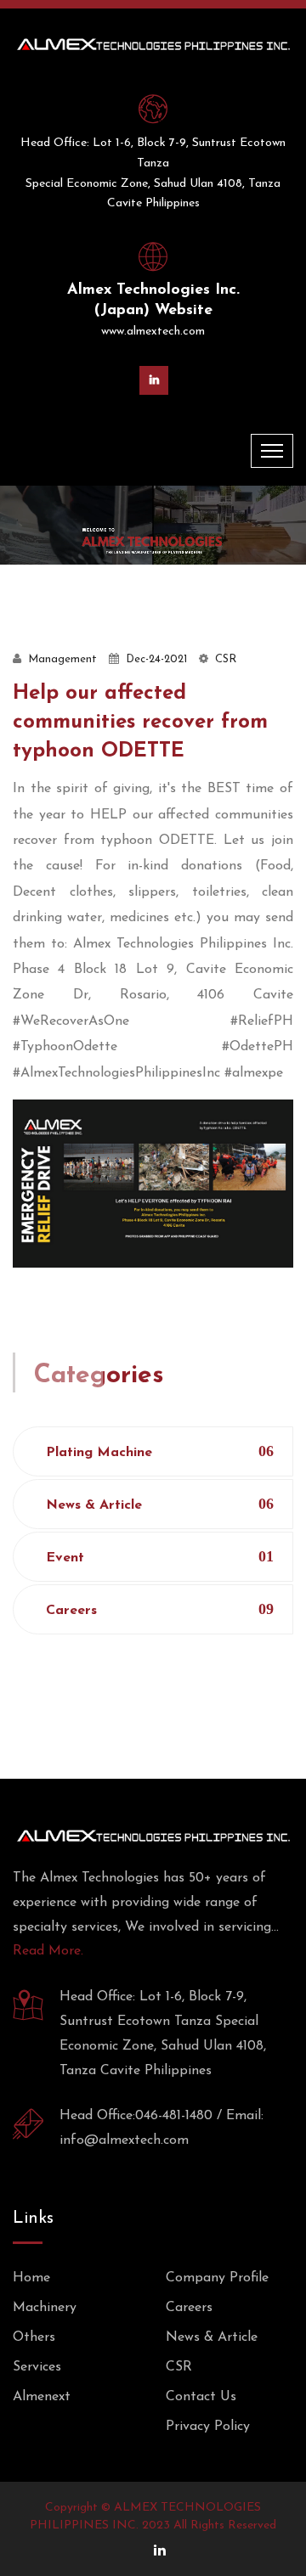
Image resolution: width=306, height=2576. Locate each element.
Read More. (48, 1951)
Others (34, 2337)
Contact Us (201, 2397)
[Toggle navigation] (272, 451)
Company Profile (217, 2278)
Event (160, 1557)
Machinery (45, 2308)
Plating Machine (160, 1451)
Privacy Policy (208, 2427)
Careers (160, 1609)
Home (31, 2278)
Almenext (42, 2397)
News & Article (160, 1504)
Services (37, 2367)
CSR (179, 2367)
